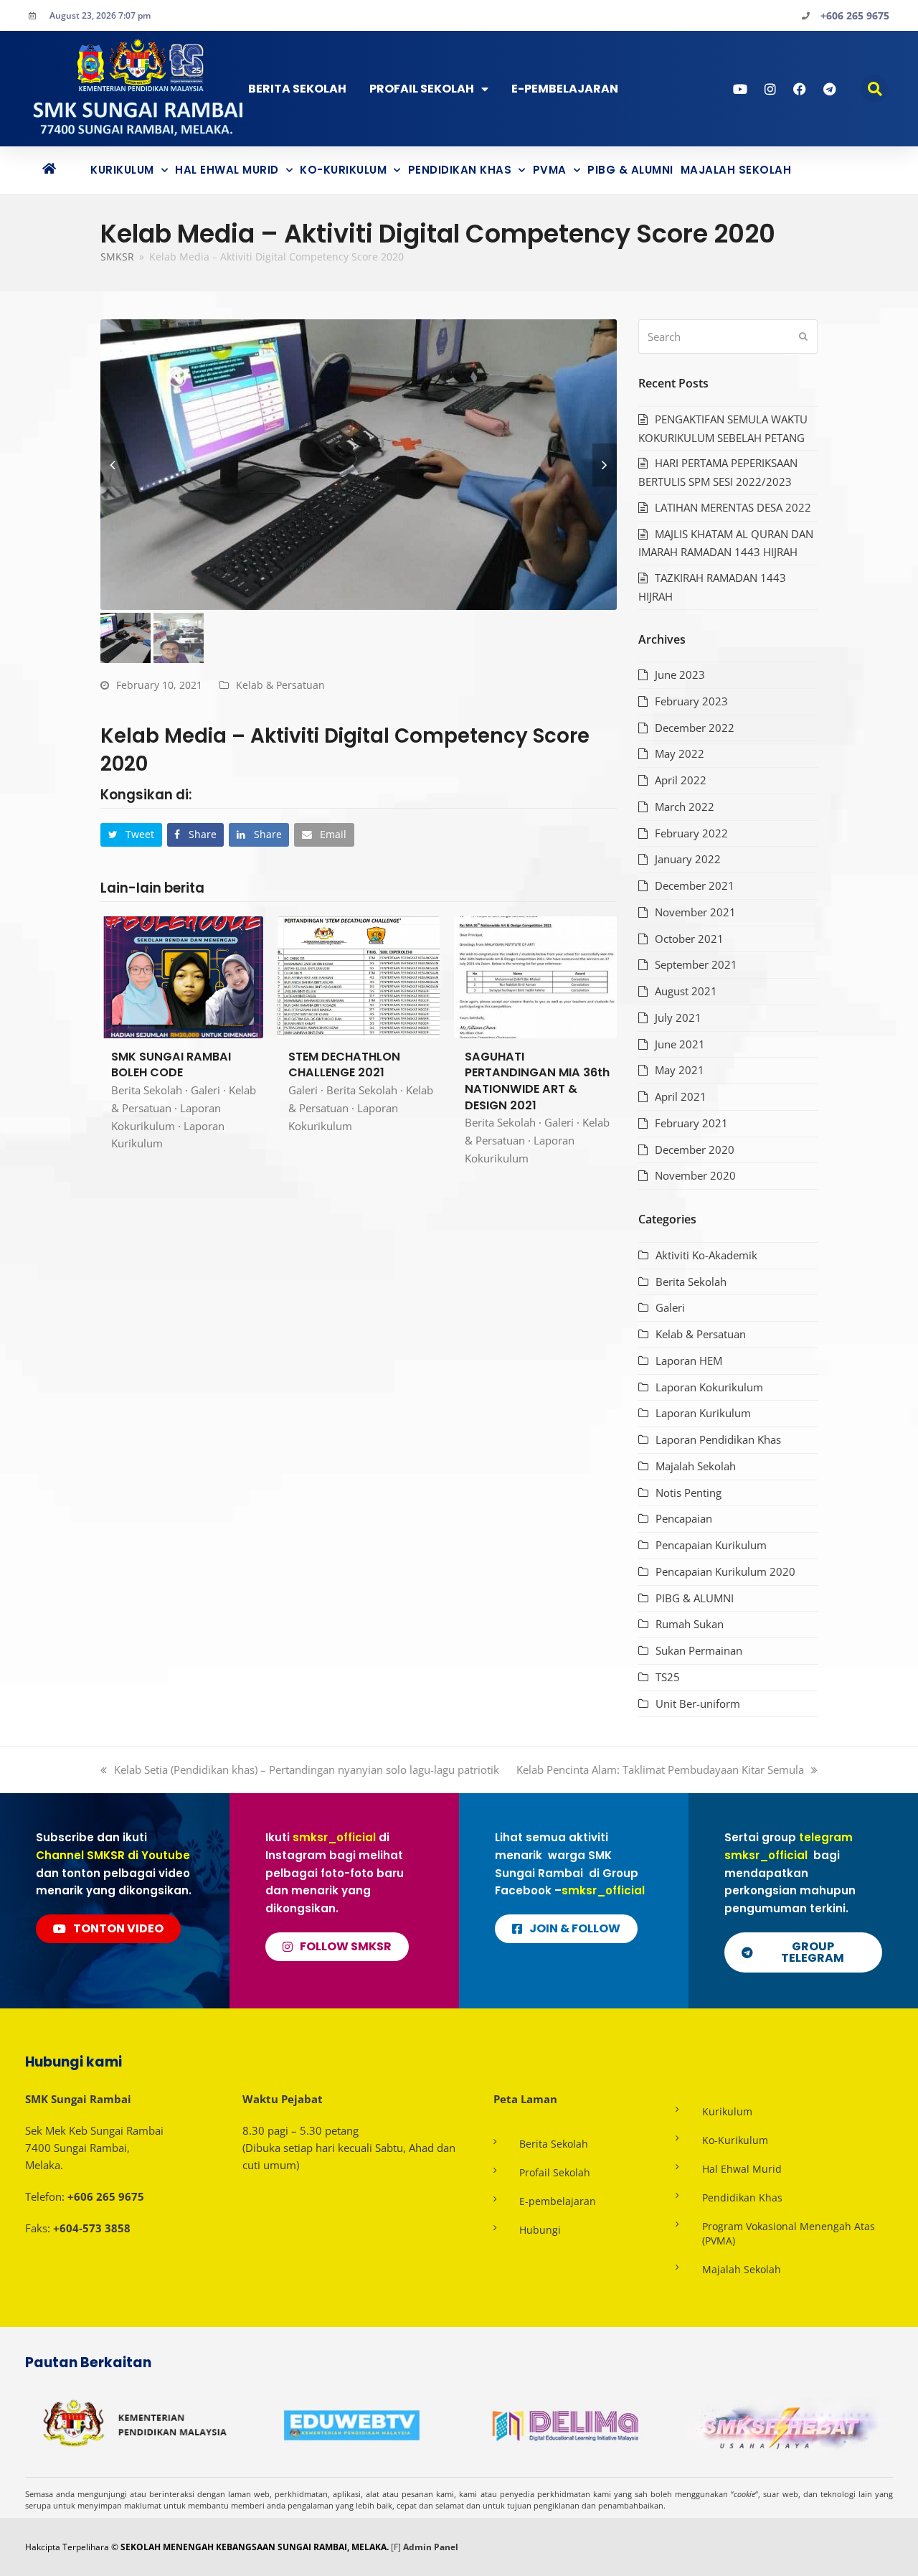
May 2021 (680, 1070)
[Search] (728, 337)
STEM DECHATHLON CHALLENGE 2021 (344, 1065)
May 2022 (680, 753)
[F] (396, 2547)
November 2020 (695, 1175)
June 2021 (680, 1044)
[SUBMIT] (803, 337)
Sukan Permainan (699, 1650)
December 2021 (695, 885)
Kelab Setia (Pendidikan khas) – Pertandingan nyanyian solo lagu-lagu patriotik (306, 1769)
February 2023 (691, 701)
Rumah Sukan (690, 1624)
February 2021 (691, 1123)
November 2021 (695, 912)
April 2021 (681, 1096)
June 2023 (680, 674)
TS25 (668, 1677)
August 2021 (686, 991)
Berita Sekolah (297, 89)
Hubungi (540, 2230)
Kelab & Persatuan (280, 685)
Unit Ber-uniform (698, 1703)
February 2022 (691, 833)
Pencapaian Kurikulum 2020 (725, 1571)
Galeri (205, 1090)
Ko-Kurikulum (343, 170)
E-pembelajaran (558, 2201)
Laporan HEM (689, 1360)
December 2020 (695, 1150)
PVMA (550, 170)
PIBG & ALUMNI (630, 170)
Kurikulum (122, 170)
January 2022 (688, 859)
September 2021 (696, 964)
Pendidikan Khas (460, 170)
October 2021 (689, 939)
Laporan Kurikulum (703, 1413)
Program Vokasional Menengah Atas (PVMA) (789, 2233)
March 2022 (685, 807)
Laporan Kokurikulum (709, 1387)
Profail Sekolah (422, 89)
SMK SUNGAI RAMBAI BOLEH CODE (171, 1065)
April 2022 (681, 780)
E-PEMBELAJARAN (565, 89)
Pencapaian (684, 1518)
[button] (875, 89)
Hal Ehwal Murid (227, 170)
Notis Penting (688, 1493)
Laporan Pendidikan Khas (718, 1439)
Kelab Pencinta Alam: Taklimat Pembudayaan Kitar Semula (660, 1769)
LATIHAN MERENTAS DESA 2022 (733, 507)
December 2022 (695, 728)
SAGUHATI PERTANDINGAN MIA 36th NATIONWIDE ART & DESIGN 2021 (537, 1081)
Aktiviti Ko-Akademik (706, 1255)
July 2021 (678, 1017)
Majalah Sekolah (736, 170)
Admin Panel (431, 2547)
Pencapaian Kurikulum (711, 1545)
